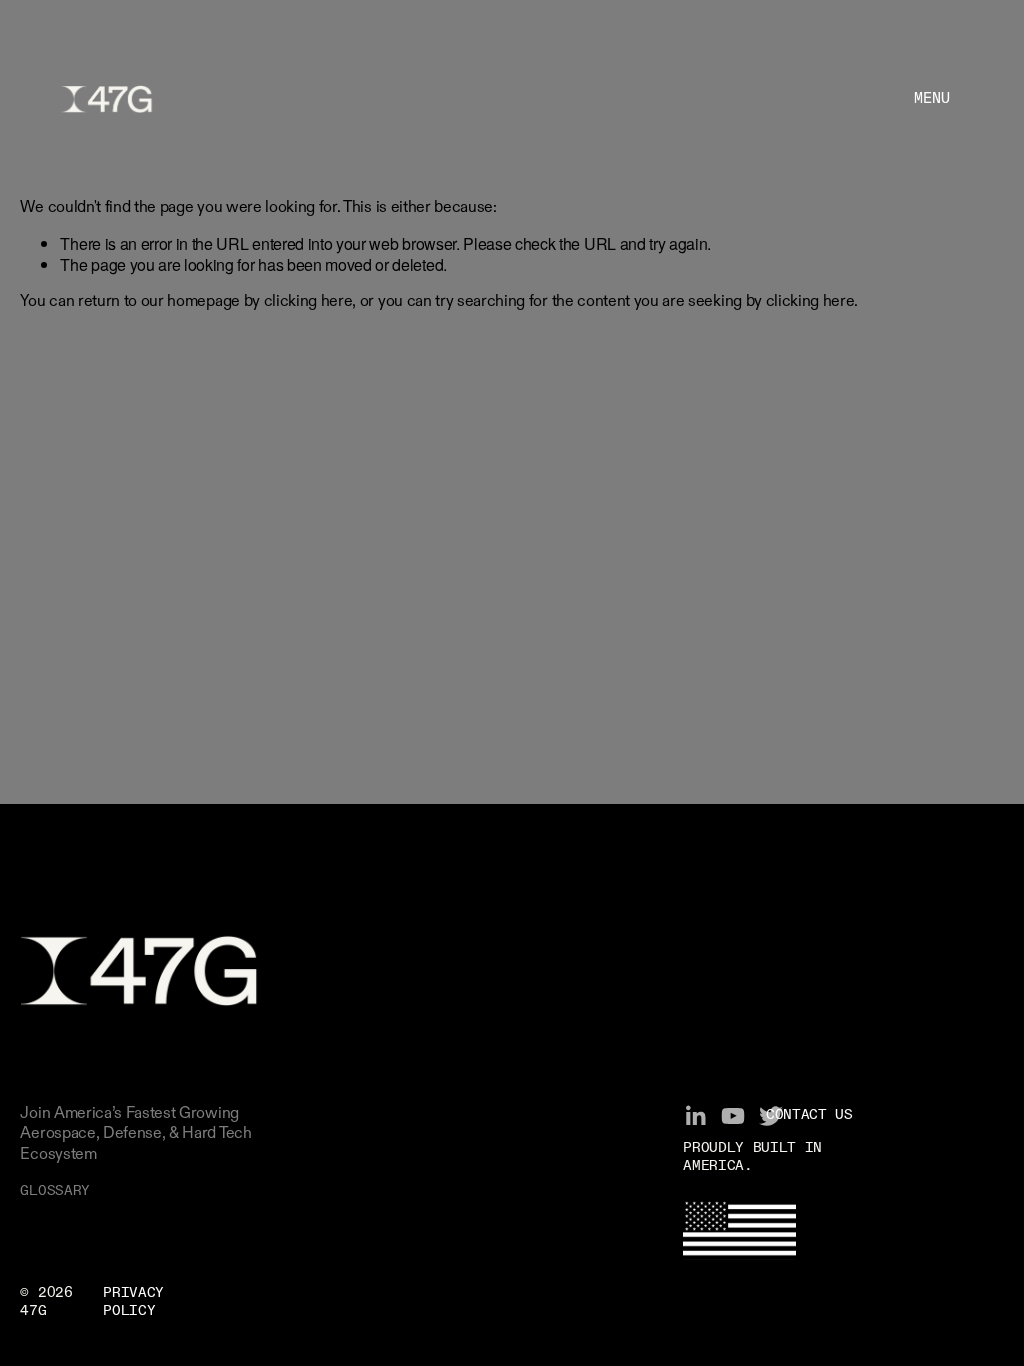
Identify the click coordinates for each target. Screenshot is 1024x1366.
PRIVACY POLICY (133, 1302)
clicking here (308, 302)
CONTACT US (809, 1115)
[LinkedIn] (695, 1116)
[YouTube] (733, 1116)
